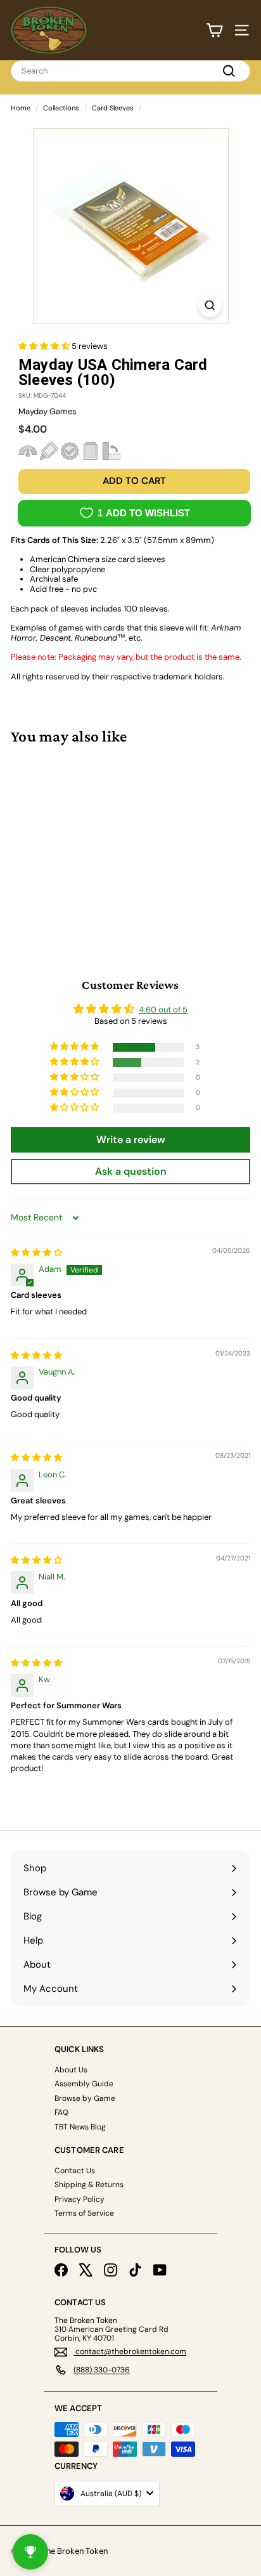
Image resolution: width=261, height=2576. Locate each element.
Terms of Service (84, 2213)
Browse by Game (85, 2098)
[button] (45, 346)
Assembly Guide (84, 2084)
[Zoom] (210, 305)
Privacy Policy (80, 2199)
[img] (36, 1252)
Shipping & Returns (89, 2185)
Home (21, 108)
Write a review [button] (131, 1140)
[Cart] (214, 30)
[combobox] (130, 71)
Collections (61, 108)
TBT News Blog (80, 2127)
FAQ (61, 2112)
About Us (71, 2070)
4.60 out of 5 (163, 1010)
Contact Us (75, 2171)
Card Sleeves (113, 108)
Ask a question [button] (131, 1171)
